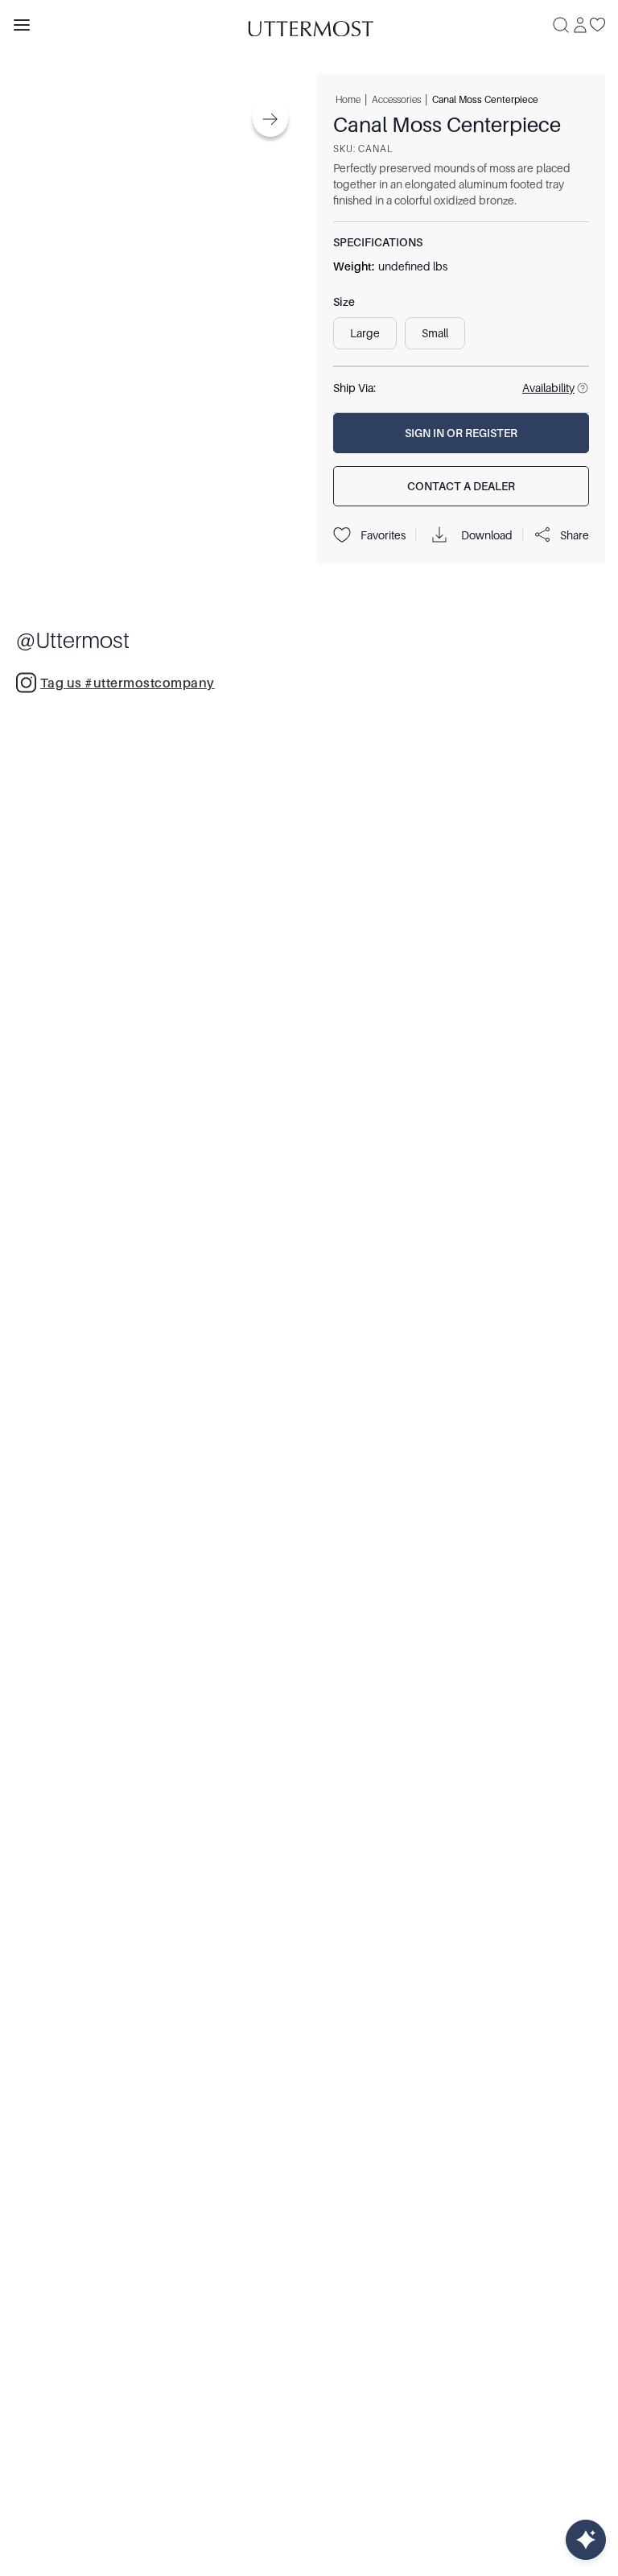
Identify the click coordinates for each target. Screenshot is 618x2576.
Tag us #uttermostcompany (128, 683)
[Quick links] (586, 2540)
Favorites (383, 535)
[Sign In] (580, 25)
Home (348, 99)
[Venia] (309, 25)
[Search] (561, 25)
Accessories (396, 99)
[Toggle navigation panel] (22, 25)
